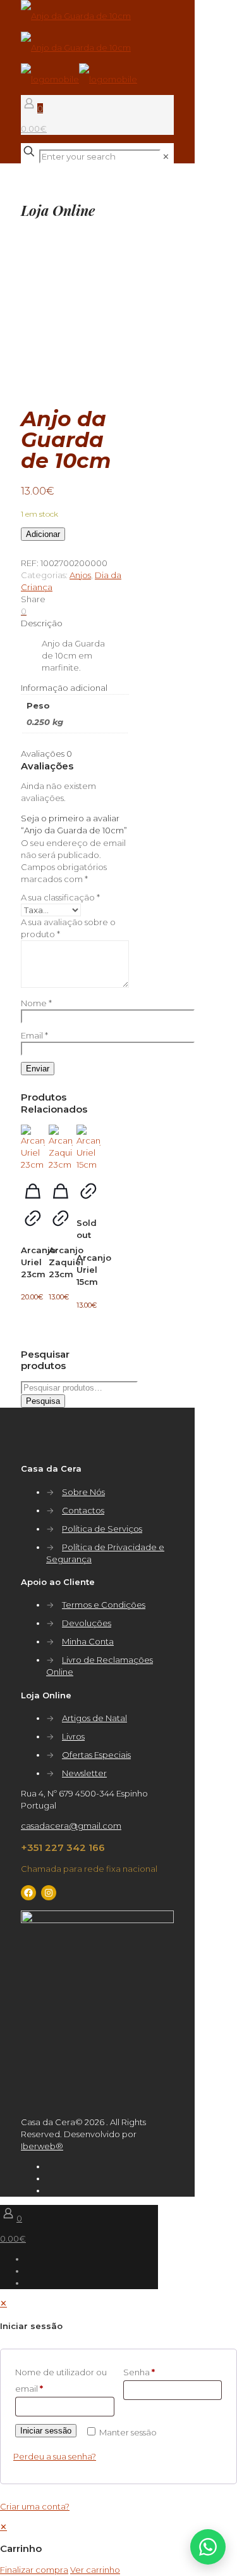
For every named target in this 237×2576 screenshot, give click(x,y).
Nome (36, 1003)
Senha (139, 2372)
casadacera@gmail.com (71, 1826)
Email (34, 1035)
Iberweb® (42, 2146)
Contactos (83, 1510)
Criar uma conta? (35, 2506)
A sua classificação (60, 897)
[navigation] (118, 2548)
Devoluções (87, 1623)
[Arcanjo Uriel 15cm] (88, 1148)
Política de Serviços (102, 1529)
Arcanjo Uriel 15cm (94, 1270)
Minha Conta (88, 1641)
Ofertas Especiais (96, 1755)
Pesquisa (43, 1401)
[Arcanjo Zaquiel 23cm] (61, 1148)
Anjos (80, 575)
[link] (166, 156)
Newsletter (84, 1773)
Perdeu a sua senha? (55, 2456)
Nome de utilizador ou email (61, 2380)
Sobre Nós (83, 1492)
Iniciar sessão (46, 2431)
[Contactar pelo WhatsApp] (208, 2547)
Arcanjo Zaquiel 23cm (66, 1262)
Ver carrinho (95, 2570)
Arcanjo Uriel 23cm (38, 1262)
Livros (73, 1736)
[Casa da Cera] (79, 47)
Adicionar (43, 534)
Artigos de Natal (94, 1718)
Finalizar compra (34, 2570)
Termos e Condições (104, 1605)
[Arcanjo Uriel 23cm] (33, 1148)
